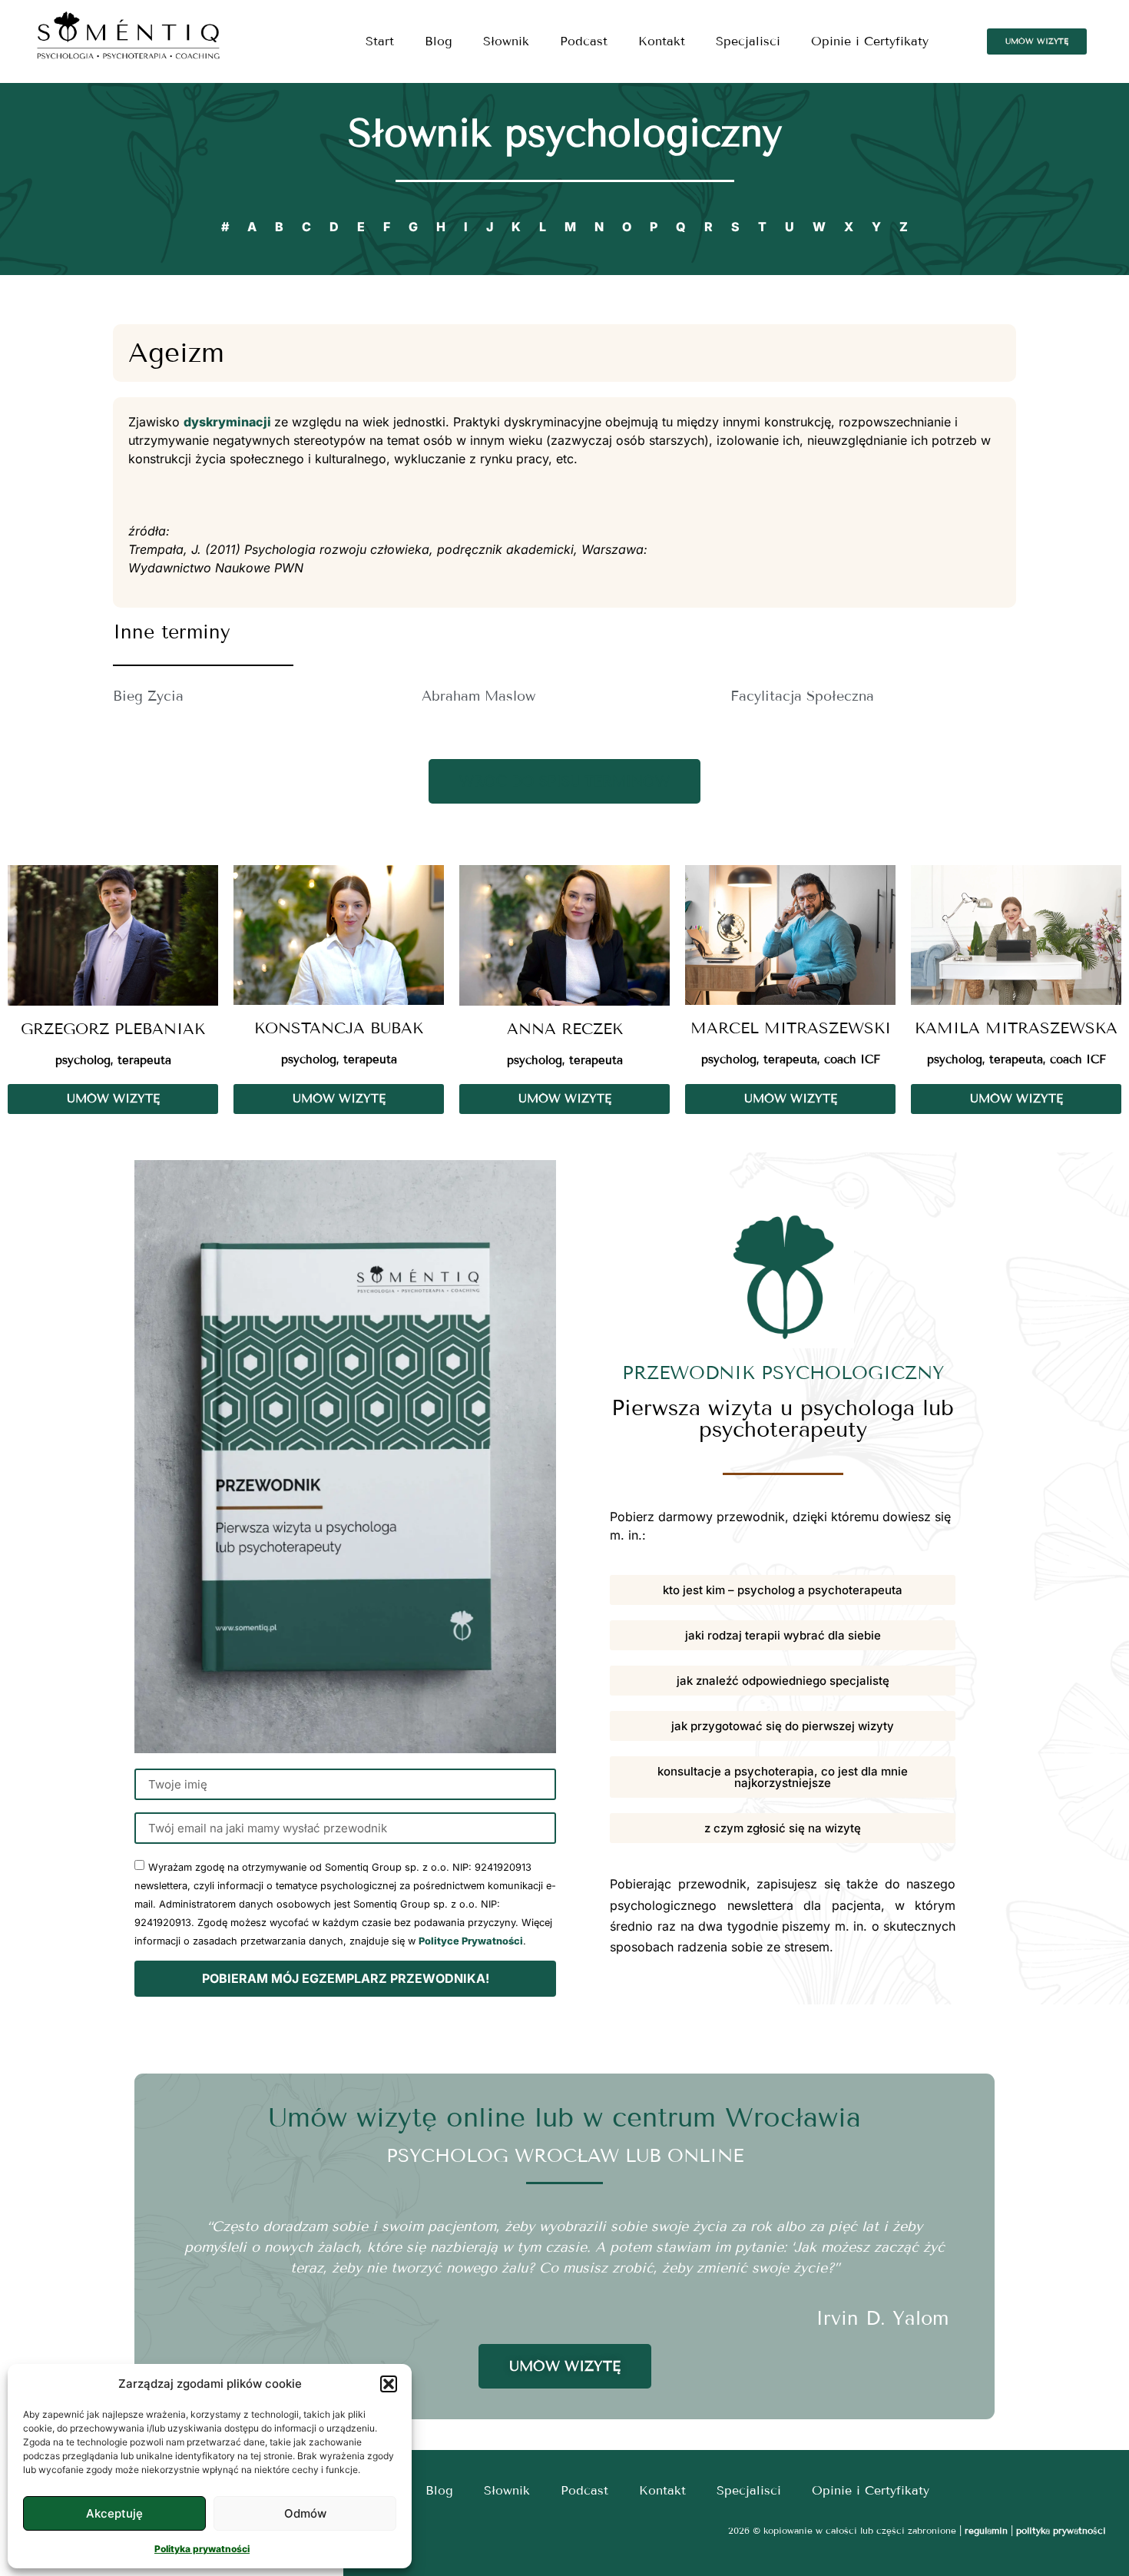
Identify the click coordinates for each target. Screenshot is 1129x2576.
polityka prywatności (1061, 2530)
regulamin (986, 2530)
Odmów (305, 2513)
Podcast (584, 41)
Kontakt (662, 41)
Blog (439, 41)
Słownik (506, 41)
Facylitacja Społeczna (802, 696)
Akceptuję (114, 2513)
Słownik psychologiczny (565, 133)
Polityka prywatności (202, 2549)
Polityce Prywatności (471, 1941)
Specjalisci (748, 41)
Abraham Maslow (478, 696)
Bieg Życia (148, 696)
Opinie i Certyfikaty (870, 41)
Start (380, 41)
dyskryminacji (229, 422)
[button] (389, 2384)
